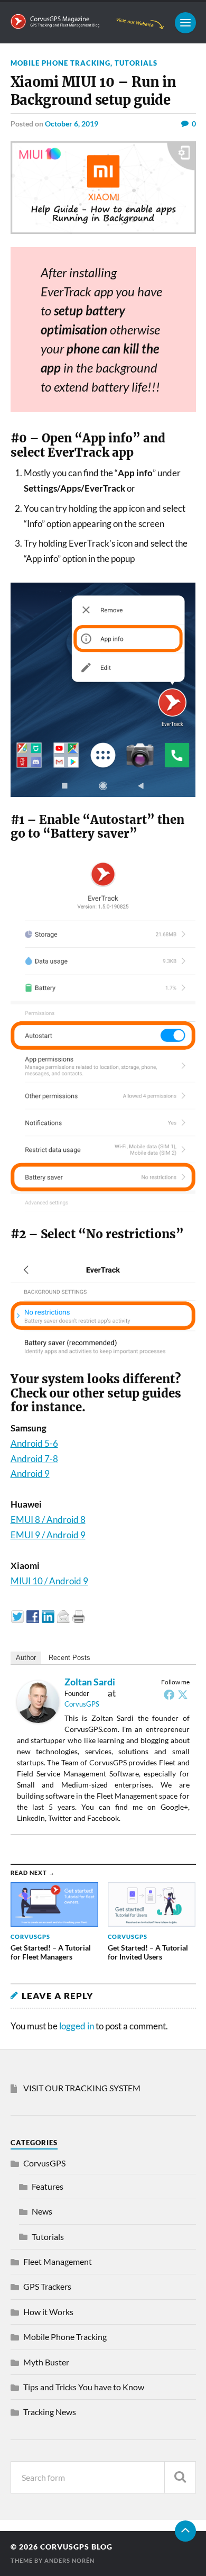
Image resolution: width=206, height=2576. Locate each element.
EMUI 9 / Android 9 (48, 1535)
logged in (77, 2026)
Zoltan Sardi (90, 1682)
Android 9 (30, 1473)
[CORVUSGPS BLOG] (87, 25)
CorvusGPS (82, 1704)
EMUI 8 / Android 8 (48, 1520)
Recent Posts (69, 1658)
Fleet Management (58, 2261)
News (42, 2211)
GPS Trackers (47, 2286)
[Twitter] (183, 1694)
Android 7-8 (34, 1459)
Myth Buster (46, 2362)
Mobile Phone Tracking (60, 63)
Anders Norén (69, 2560)
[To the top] (185, 2531)
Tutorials (136, 63)
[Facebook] (169, 1694)
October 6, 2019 (72, 124)
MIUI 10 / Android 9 (49, 1581)
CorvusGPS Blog (76, 2547)
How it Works (48, 2312)
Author (26, 1658)
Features (48, 2186)
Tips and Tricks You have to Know (84, 2387)
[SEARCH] (180, 2477)
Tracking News (50, 2412)
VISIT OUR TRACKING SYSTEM (82, 2088)
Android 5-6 (34, 1443)
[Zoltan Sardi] (38, 1720)
